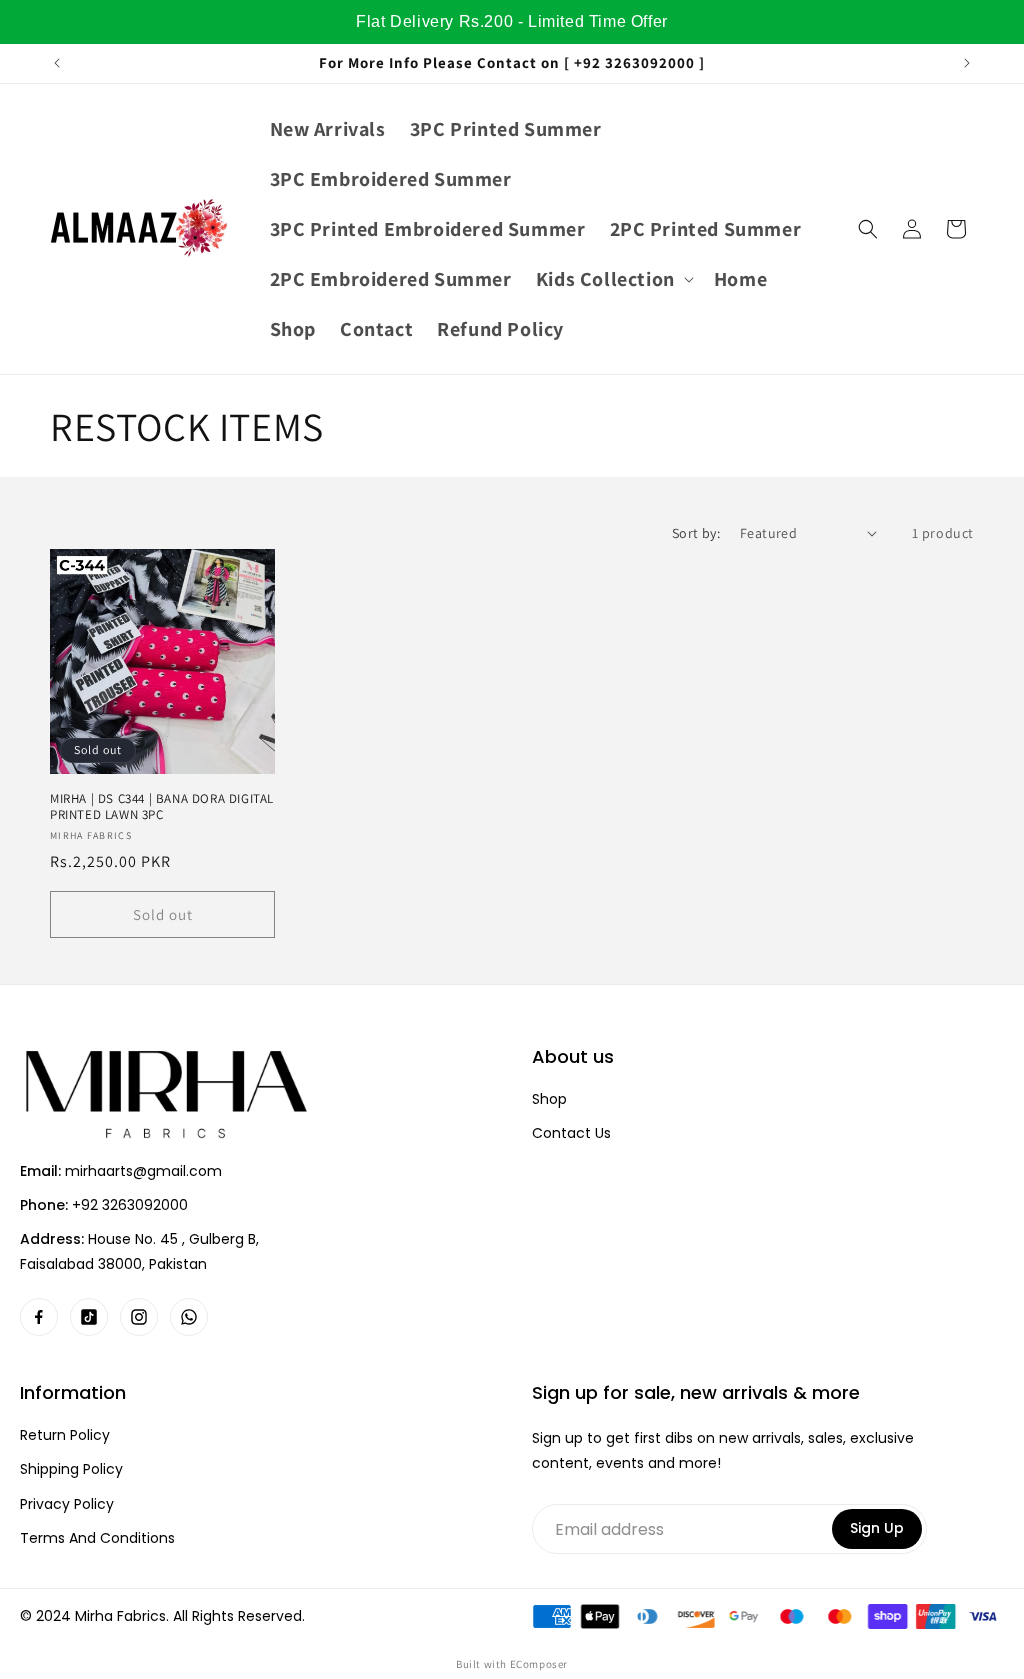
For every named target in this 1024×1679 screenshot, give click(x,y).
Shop (549, 1099)
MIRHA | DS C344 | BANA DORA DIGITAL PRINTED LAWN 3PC (162, 807)
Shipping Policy (71, 1469)
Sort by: (696, 533)
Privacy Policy (67, 1504)
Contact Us (571, 1133)
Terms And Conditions (97, 1538)
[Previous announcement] (57, 63)
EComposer (539, 1664)
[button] (613, 279)
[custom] (39, 1317)
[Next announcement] (967, 63)
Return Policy (65, 1435)
